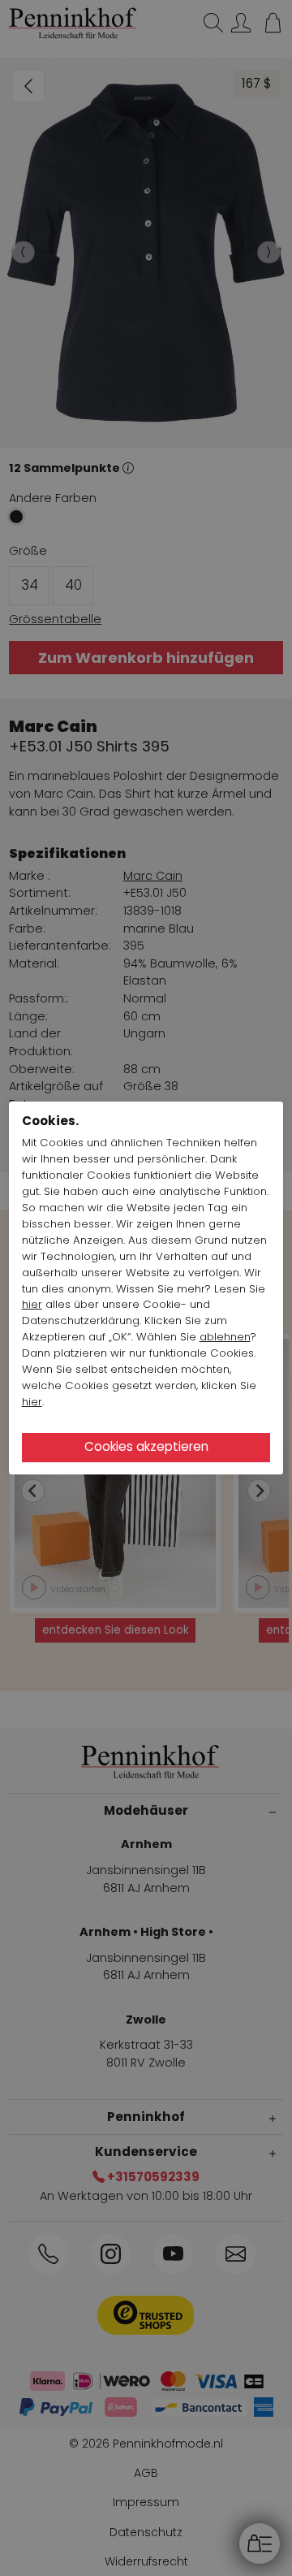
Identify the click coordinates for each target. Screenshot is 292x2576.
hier (32, 1304)
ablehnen (225, 1337)
